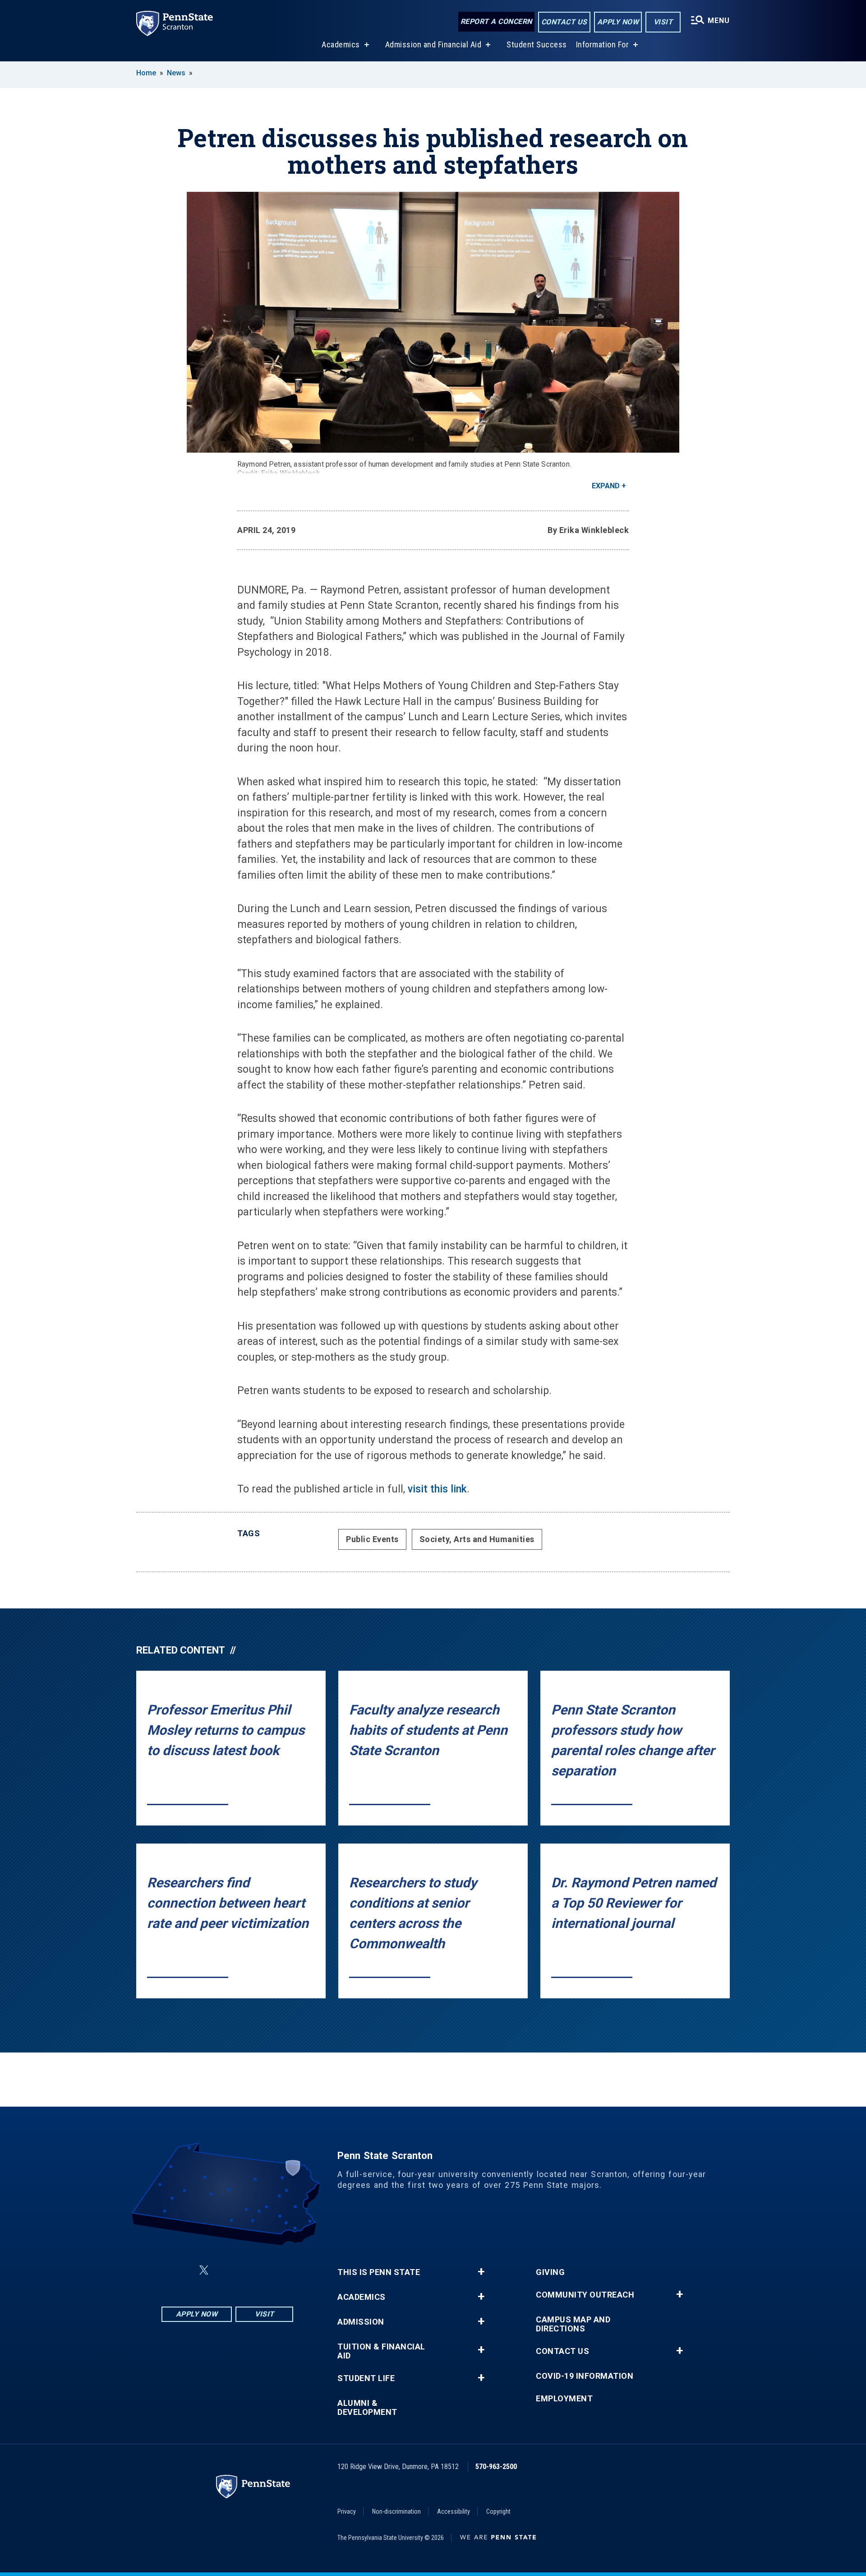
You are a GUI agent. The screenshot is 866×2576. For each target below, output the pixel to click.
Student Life (366, 2378)
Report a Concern (496, 21)
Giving (550, 2272)
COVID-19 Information (585, 2376)
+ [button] (481, 2272)
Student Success (537, 44)
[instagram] (272, 2270)
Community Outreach (585, 2295)
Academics (341, 44)
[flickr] (226, 2270)
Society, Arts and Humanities (477, 1539)
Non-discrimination (396, 2511)
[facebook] (182, 2270)
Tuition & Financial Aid (381, 2351)
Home (146, 73)
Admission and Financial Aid (433, 44)
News (176, 73)
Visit (663, 22)
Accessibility (454, 2511)
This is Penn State (379, 2272)
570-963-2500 (496, 2467)
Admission (361, 2322)
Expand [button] (606, 486)
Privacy (347, 2511)
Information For (603, 44)
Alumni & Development (367, 2408)
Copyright (498, 2511)
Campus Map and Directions (573, 2324)
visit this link (437, 1489)
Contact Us (564, 22)
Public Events (372, 1539)
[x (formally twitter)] (204, 2270)
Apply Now (618, 22)
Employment (564, 2399)
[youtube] (249, 2270)
